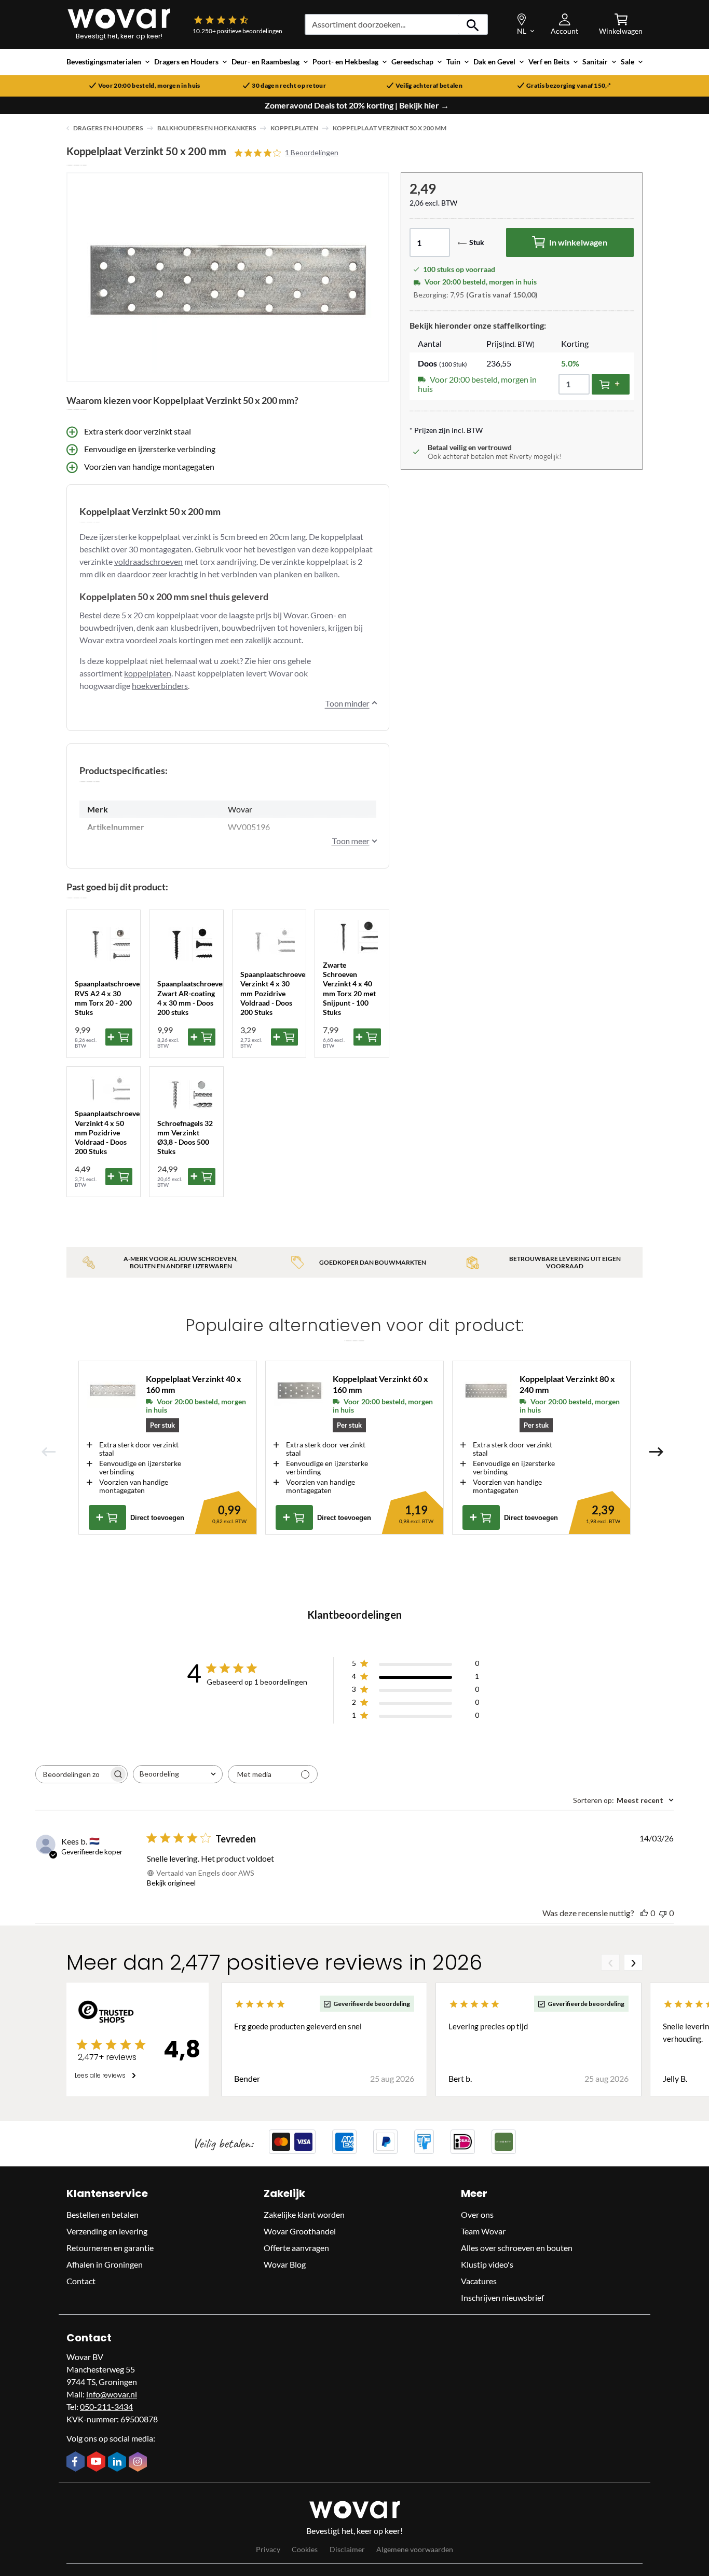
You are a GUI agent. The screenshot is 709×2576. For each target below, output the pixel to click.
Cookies (305, 2549)
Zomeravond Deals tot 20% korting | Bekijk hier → (357, 105)
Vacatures (479, 2281)
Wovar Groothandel (300, 2231)
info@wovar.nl (112, 2394)
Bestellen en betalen (103, 2214)
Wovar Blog (285, 2264)
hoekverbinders (160, 686)
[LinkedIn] (118, 2463)
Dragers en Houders (108, 128)
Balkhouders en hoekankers (207, 128)
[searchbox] (72, 1774)
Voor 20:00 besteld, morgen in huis (149, 86)
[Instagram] (139, 2463)
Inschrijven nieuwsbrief (502, 2297)
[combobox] (178, 1774)
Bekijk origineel (171, 1883)
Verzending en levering (107, 2231)
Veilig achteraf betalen (429, 86)
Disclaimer (347, 2549)
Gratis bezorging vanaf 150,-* (569, 86)
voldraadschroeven (148, 561)
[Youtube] (98, 2462)
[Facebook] (77, 2462)
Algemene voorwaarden (415, 2549)
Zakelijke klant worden (304, 2214)
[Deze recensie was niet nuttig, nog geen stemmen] (663, 1913)
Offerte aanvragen (296, 2248)
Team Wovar (483, 2231)
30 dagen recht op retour (289, 86)
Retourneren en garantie (110, 2248)
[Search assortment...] (473, 24)
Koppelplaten (294, 128)
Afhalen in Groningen (105, 2264)
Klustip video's (487, 2264)
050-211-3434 (106, 2406)
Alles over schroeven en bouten (517, 2248)
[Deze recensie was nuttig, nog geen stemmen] (644, 1913)
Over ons (477, 2214)
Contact (81, 2281)
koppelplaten (148, 673)
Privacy (268, 2549)
